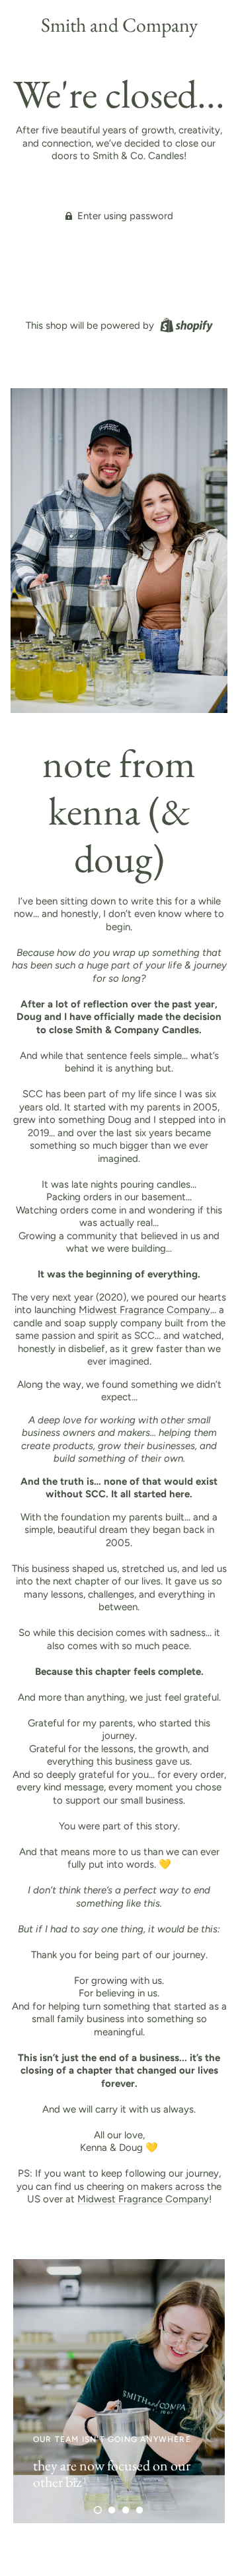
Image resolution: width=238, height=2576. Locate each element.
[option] (119, 2391)
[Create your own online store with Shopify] (185, 325)
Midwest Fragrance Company (144, 1310)
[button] (98, 2510)
